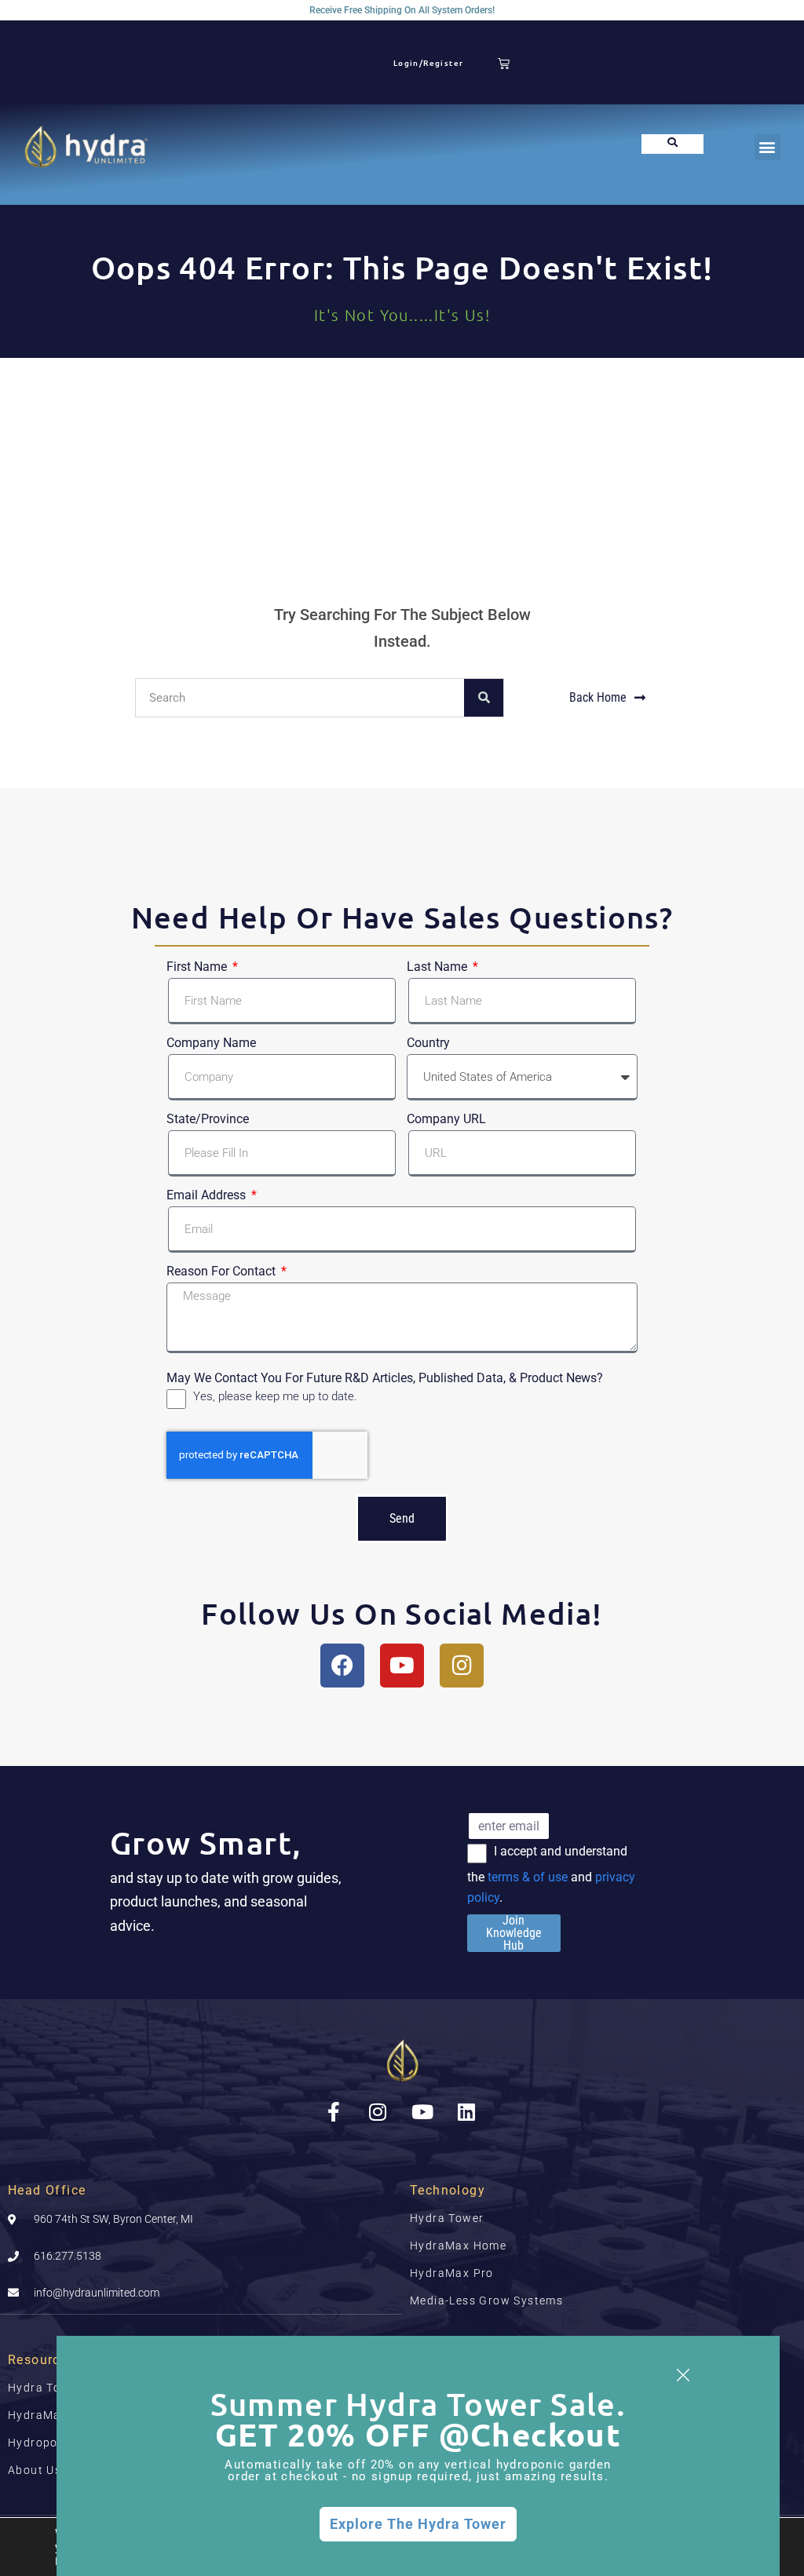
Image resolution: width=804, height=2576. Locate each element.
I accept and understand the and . (551, 1874)
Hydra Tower (447, 2218)
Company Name (211, 1043)
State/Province (208, 1119)
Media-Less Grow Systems (486, 2301)
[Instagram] (462, 1666)
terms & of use (528, 1877)
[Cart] (504, 63)
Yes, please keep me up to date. (275, 1396)
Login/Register (429, 62)
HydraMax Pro (452, 2273)
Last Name (439, 967)
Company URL (446, 1119)
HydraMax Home (458, 2246)
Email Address (208, 1195)
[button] (767, 147)
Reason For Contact (223, 1272)
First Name (198, 967)
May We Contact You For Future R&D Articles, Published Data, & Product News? (385, 1376)
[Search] (484, 698)
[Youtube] (402, 1666)
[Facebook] (342, 1666)
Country (428, 1043)
